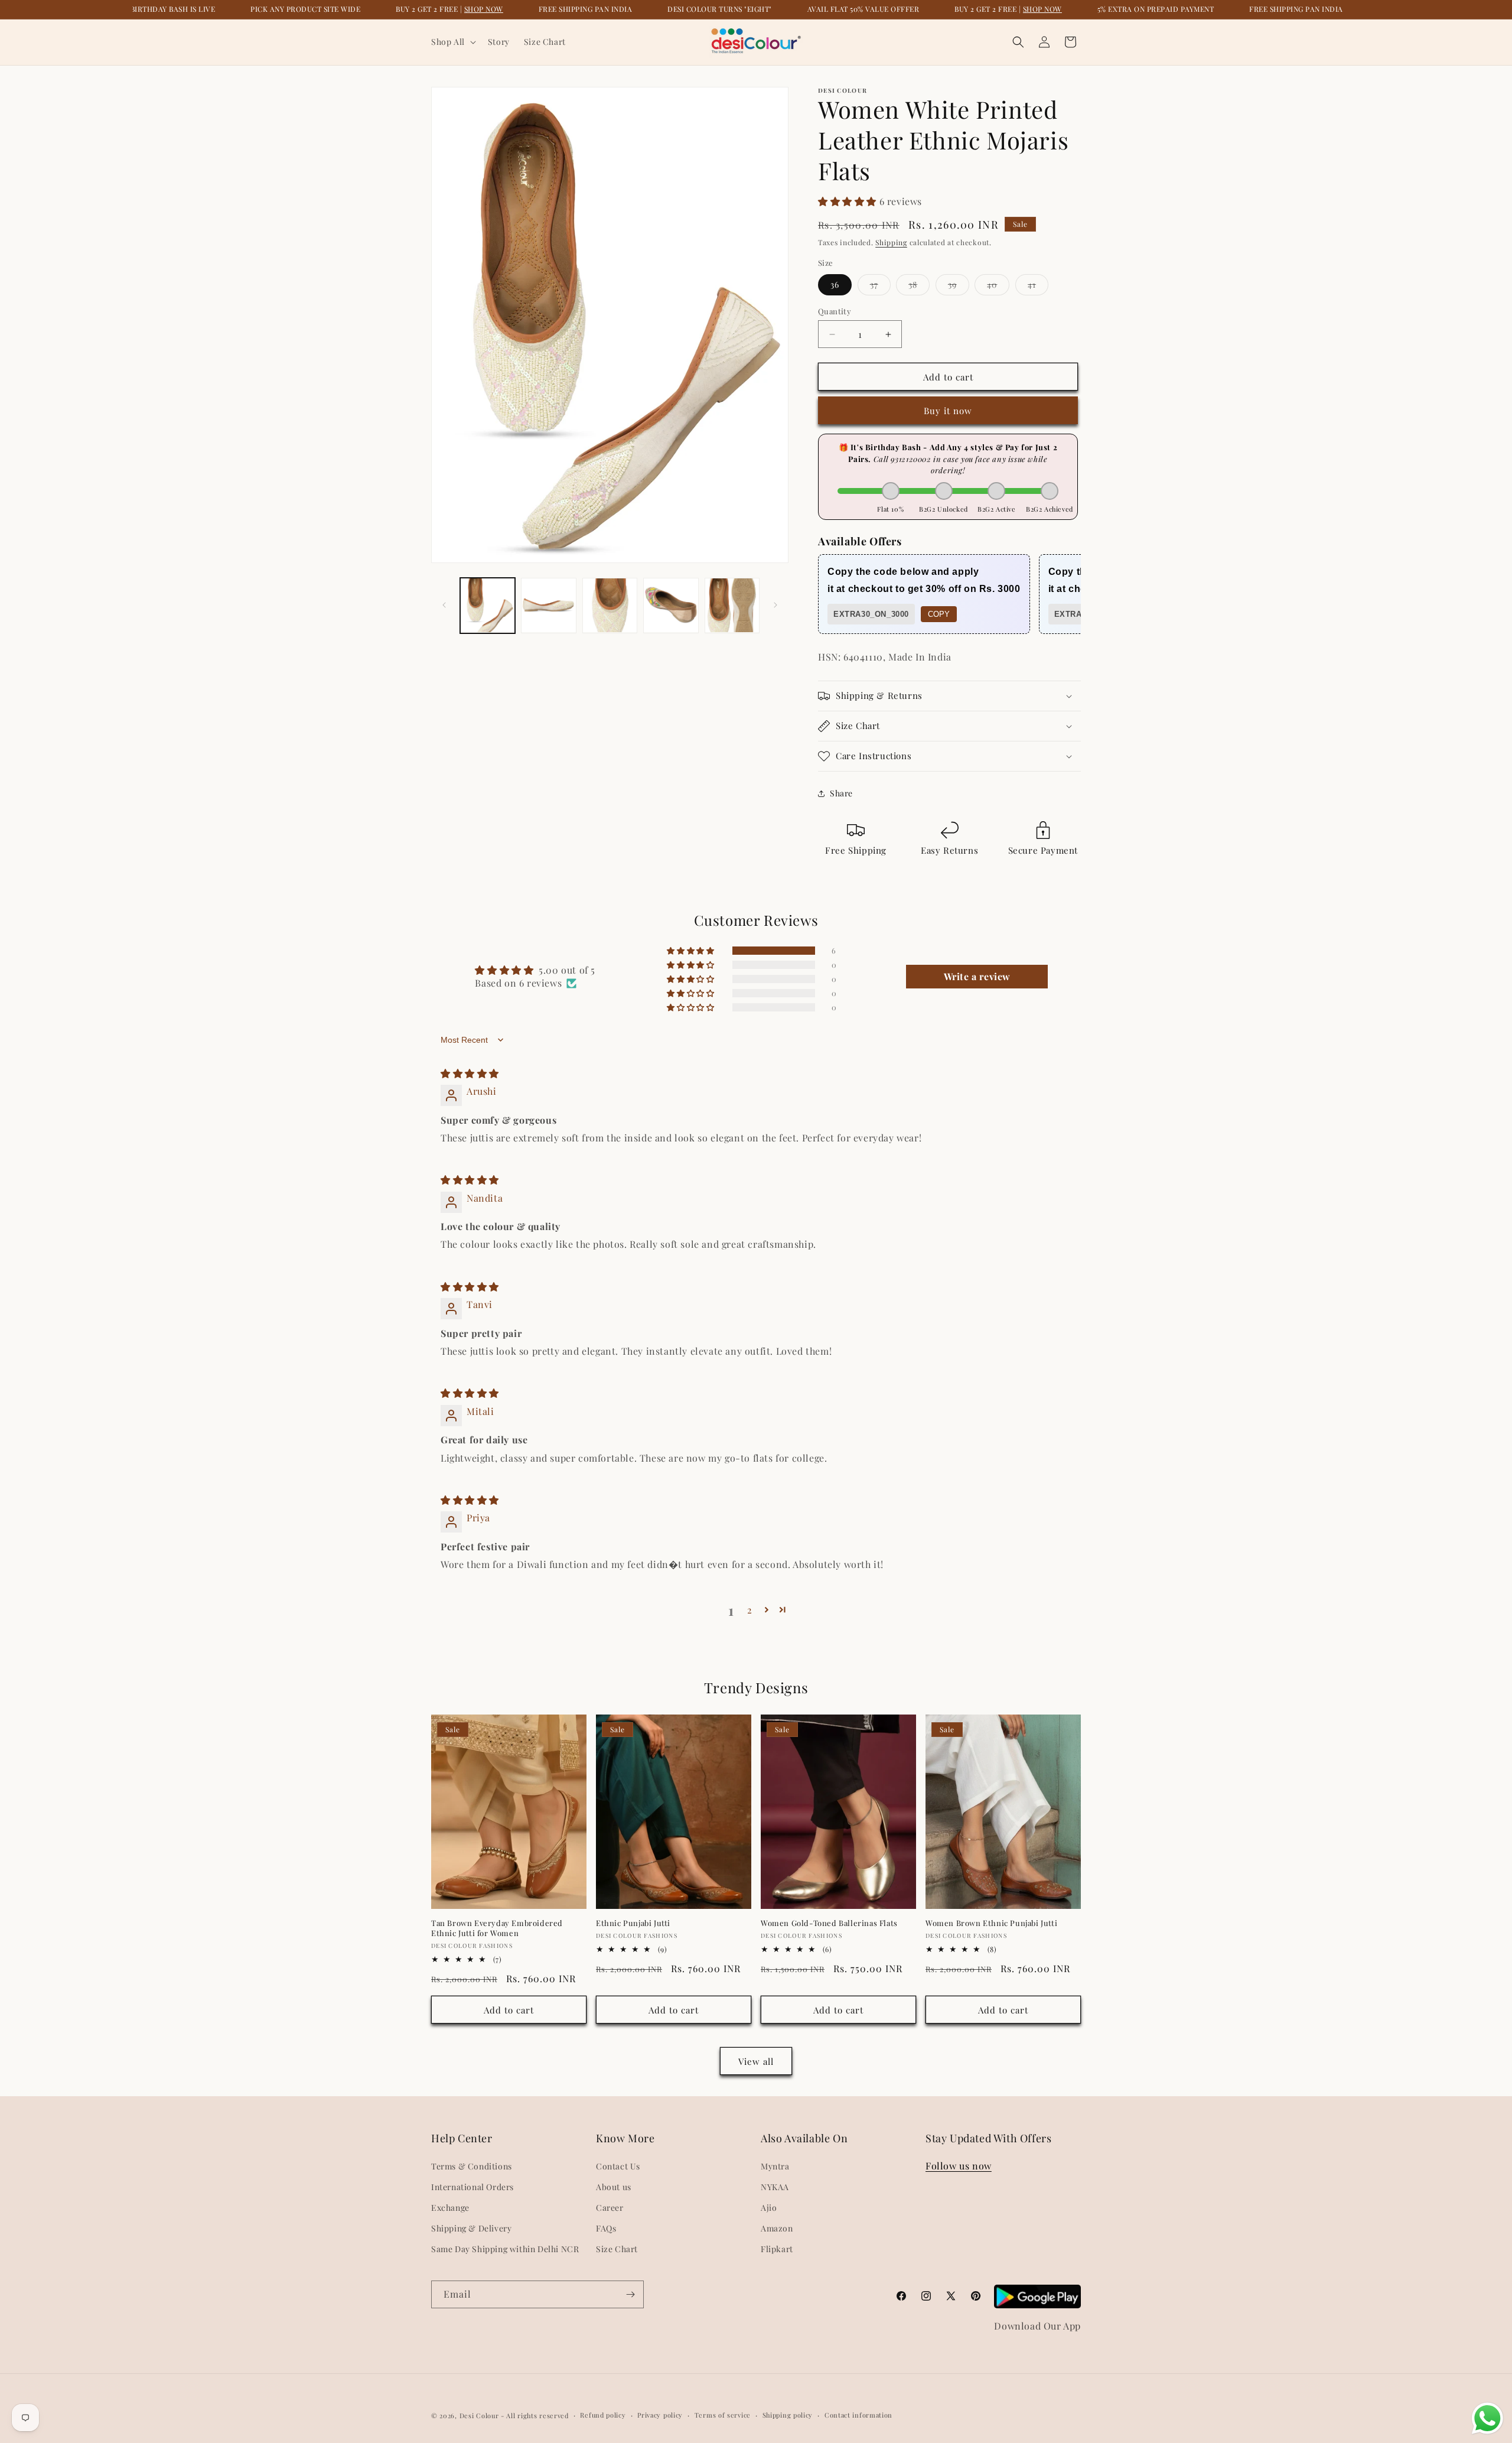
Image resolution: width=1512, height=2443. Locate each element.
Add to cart (509, 2010)
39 (959, 287)
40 (998, 287)
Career (610, 2208)
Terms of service (723, 2415)
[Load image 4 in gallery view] (671, 605)
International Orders (472, 2187)
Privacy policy (660, 2415)
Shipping (891, 242)
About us (614, 2187)
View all (756, 2061)
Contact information (858, 2415)
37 (880, 287)
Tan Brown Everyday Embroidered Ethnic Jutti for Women (497, 1928)
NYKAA (775, 2187)
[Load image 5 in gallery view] (732, 605)
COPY (939, 614)
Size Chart (617, 2249)
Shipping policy (788, 2415)
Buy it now (948, 411)
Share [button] (841, 793)
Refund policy (603, 2415)
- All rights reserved (535, 2416)
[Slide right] (775, 605)
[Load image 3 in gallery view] (610, 605)
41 (1038, 287)
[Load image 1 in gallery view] (488, 605)
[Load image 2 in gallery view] (548, 605)
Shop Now (484, 9)
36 (835, 284)
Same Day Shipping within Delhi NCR (505, 2249)
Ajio (769, 2208)
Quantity (835, 311)
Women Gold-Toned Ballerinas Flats (829, 1923)
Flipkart (777, 2249)
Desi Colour (479, 2416)
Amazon (777, 2228)
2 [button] (750, 1610)
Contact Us (618, 2166)
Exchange (450, 2208)
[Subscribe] (630, 2294)
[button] (452, 42)
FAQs (606, 2228)
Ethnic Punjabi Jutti (633, 1923)
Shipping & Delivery (471, 2228)
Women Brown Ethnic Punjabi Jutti (991, 1923)
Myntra (775, 2166)
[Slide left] (444, 605)
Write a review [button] (977, 976)
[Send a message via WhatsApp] (1487, 2418)
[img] (470, 1073)
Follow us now (959, 2166)
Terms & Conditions (472, 2166)
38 (919, 287)
